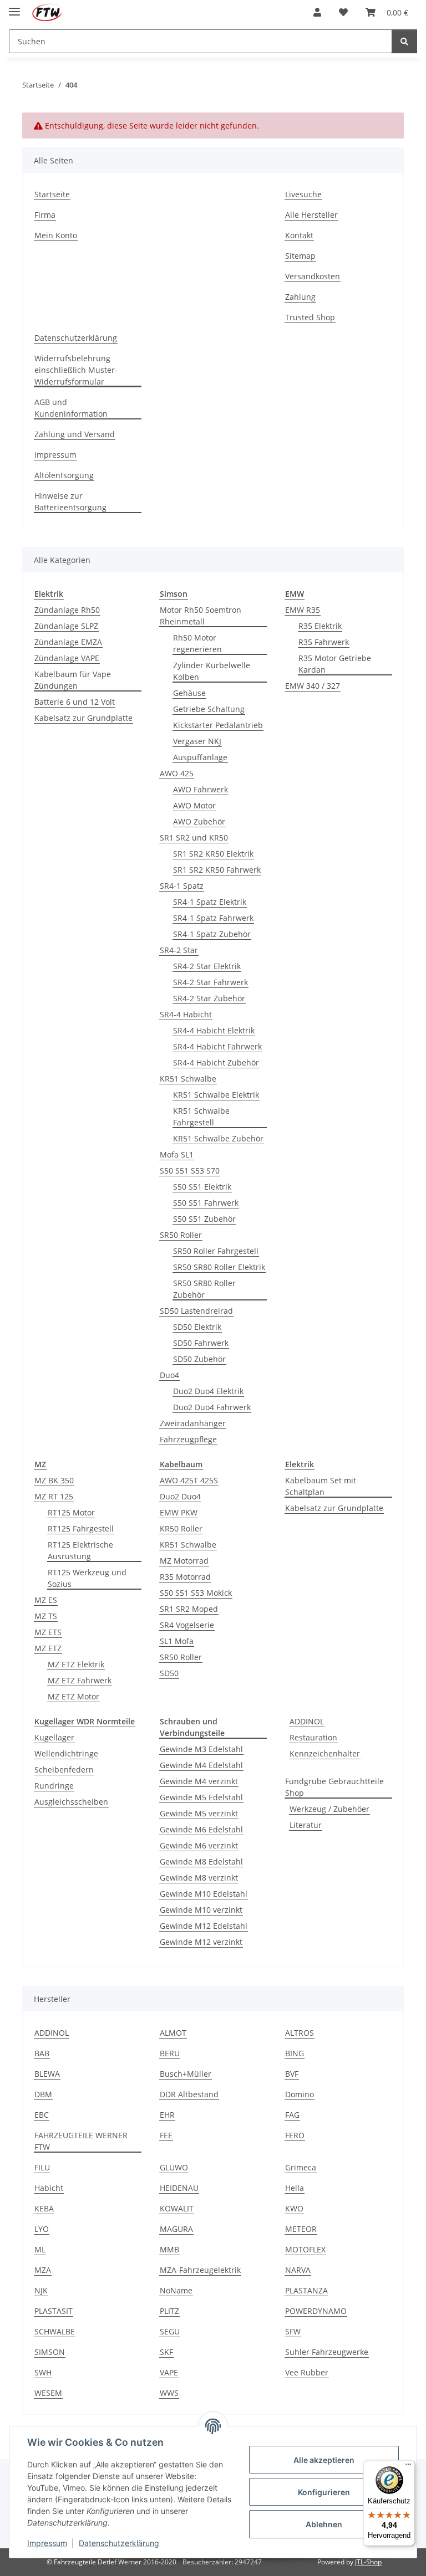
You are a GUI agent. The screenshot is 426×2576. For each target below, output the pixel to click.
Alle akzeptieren (324, 2460)
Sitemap (300, 256)
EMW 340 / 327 (313, 686)
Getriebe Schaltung (209, 709)
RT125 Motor (71, 1512)
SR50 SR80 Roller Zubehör (204, 1289)
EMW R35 (303, 610)
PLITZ (169, 2311)
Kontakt (299, 235)
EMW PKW (179, 1512)
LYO (42, 2229)
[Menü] (408, 2467)
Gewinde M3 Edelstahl (201, 1749)
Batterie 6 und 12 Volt (75, 702)
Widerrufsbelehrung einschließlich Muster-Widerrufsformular (76, 370)
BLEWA (47, 2074)
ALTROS (300, 2033)
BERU (170, 2053)
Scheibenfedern (64, 1770)
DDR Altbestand (189, 2094)
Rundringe (54, 1786)
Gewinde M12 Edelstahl (204, 1926)
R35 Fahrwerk (324, 642)
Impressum (47, 2543)
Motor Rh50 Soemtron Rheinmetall (201, 616)
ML (40, 2249)
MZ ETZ (48, 1648)
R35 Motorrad (185, 1577)
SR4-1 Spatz (182, 886)
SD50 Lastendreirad (196, 1311)
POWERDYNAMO (316, 2311)
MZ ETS (48, 1632)
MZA (43, 2270)
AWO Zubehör (199, 821)
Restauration (313, 1737)
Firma (45, 215)
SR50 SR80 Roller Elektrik (219, 1267)
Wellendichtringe (66, 1753)
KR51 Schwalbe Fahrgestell (201, 1117)
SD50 (169, 1673)
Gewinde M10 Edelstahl (204, 1894)
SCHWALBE (55, 2331)
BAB (42, 2053)
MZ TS (46, 1616)
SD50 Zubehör (199, 1359)
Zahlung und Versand (75, 434)
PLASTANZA (306, 2290)
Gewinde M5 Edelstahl (201, 1797)
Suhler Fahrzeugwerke (327, 2352)
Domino (300, 2094)
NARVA (298, 2270)
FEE (166, 2135)
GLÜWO (174, 2167)
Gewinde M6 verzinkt (199, 1845)
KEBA (44, 2208)
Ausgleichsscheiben (71, 1802)
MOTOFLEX (305, 2249)
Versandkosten (313, 276)
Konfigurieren (324, 2492)
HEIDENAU (179, 2188)
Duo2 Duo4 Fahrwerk (212, 1407)
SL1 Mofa (177, 1641)
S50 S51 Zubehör (204, 1219)
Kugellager (54, 1737)
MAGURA (176, 2229)
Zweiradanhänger (193, 1423)
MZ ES (46, 1600)
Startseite (52, 194)
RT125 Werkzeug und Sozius (87, 1578)
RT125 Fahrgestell (81, 1528)
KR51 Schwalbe (188, 1079)
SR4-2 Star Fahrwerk (211, 982)
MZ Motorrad (184, 1561)
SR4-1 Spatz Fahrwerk (213, 918)
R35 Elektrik (320, 626)
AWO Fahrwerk (201, 789)
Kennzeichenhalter (325, 1753)
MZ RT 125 (54, 1496)
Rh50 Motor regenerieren (197, 643)
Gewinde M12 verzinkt (201, 1942)
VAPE (169, 2372)
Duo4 (169, 1375)
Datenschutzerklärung (119, 2543)
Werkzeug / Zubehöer (329, 1809)
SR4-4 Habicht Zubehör (216, 1062)
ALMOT (173, 2033)
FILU (42, 2167)
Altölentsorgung (64, 475)
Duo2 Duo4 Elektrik (208, 1391)
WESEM (48, 2393)
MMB (169, 2249)
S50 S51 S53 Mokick (196, 1593)
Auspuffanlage (200, 757)
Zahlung (300, 297)
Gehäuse (189, 693)
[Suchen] (404, 41)
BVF (292, 2074)
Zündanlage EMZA (68, 642)
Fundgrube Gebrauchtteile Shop (334, 1787)
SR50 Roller (181, 1235)
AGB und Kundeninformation (71, 408)
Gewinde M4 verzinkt (199, 1781)
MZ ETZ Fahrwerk (80, 1680)
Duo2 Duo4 (180, 1496)
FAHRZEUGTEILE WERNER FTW (81, 2141)
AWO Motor (194, 805)
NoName (176, 2290)
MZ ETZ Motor (73, 1696)
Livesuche (303, 194)
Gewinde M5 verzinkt (199, 1813)
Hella (295, 2188)
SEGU (170, 2331)
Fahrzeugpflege (188, 1439)
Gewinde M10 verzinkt (201, 1910)
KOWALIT (177, 2208)
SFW (293, 2331)
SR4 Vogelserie (187, 1625)
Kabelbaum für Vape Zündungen (73, 680)
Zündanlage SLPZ (66, 626)
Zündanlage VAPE (67, 658)
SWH (43, 2372)
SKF (166, 2352)
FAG (292, 2115)
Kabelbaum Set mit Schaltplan (321, 1486)
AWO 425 (177, 773)
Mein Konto (56, 235)
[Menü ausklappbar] (14, 7)
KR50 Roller (181, 1528)
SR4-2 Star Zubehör (209, 998)
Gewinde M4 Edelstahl (201, 1765)
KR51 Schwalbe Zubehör (218, 1138)
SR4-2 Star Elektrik (207, 966)
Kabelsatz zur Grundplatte (83, 718)
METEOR (301, 2229)
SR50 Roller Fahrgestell (216, 1251)
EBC (42, 2115)
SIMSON (50, 2352)
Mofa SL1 (177, 1154)
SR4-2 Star (179, 950)
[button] (317, 12)
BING (295, 2053)
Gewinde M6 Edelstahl (201, 1829)
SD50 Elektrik (197, 1327)
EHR (167, 2115)
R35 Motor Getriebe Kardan (335, 664)
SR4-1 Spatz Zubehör (212, 934)
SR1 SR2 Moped (189, 1609)
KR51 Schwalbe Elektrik (216, 1095)
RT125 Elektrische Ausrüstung (80, 1550)
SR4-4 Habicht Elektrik (214, 1030)
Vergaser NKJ (197, 741)
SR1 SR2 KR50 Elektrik (213, 854)
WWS (169, 2393)
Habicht (49, 2188)
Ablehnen (324, 2524)
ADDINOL (307, 1721)
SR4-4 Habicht (186, 1014)
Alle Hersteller (311, 215)
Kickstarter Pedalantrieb (218, 725)
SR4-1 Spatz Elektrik (210, 902)
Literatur (306, 1825)
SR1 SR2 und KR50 (194, 838)
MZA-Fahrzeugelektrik (200, 2270)
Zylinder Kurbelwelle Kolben (212, 671)
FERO (295, 2135)
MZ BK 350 (54, 1480)
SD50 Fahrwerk (201, 1343)
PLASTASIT (54, 2311)
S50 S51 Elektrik (202, 1187)
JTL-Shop (368, 2562)
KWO (294, 2208)
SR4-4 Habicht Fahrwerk (217, 1046)
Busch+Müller (186, 2074)
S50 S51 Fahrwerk (206, 1203)
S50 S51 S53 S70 (190, 1171)
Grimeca (301, 2167)
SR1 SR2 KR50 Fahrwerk (217, 870)
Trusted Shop (310, 317)
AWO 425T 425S (189, 1480)
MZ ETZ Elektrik (76, 1664)
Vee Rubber (307, 2372)
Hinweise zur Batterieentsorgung (70, 501)
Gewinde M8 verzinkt (199, 1878)
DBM (43, 2094)
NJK (41, 2290)
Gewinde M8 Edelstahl (201, 1861)
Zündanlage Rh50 (67, 610)
